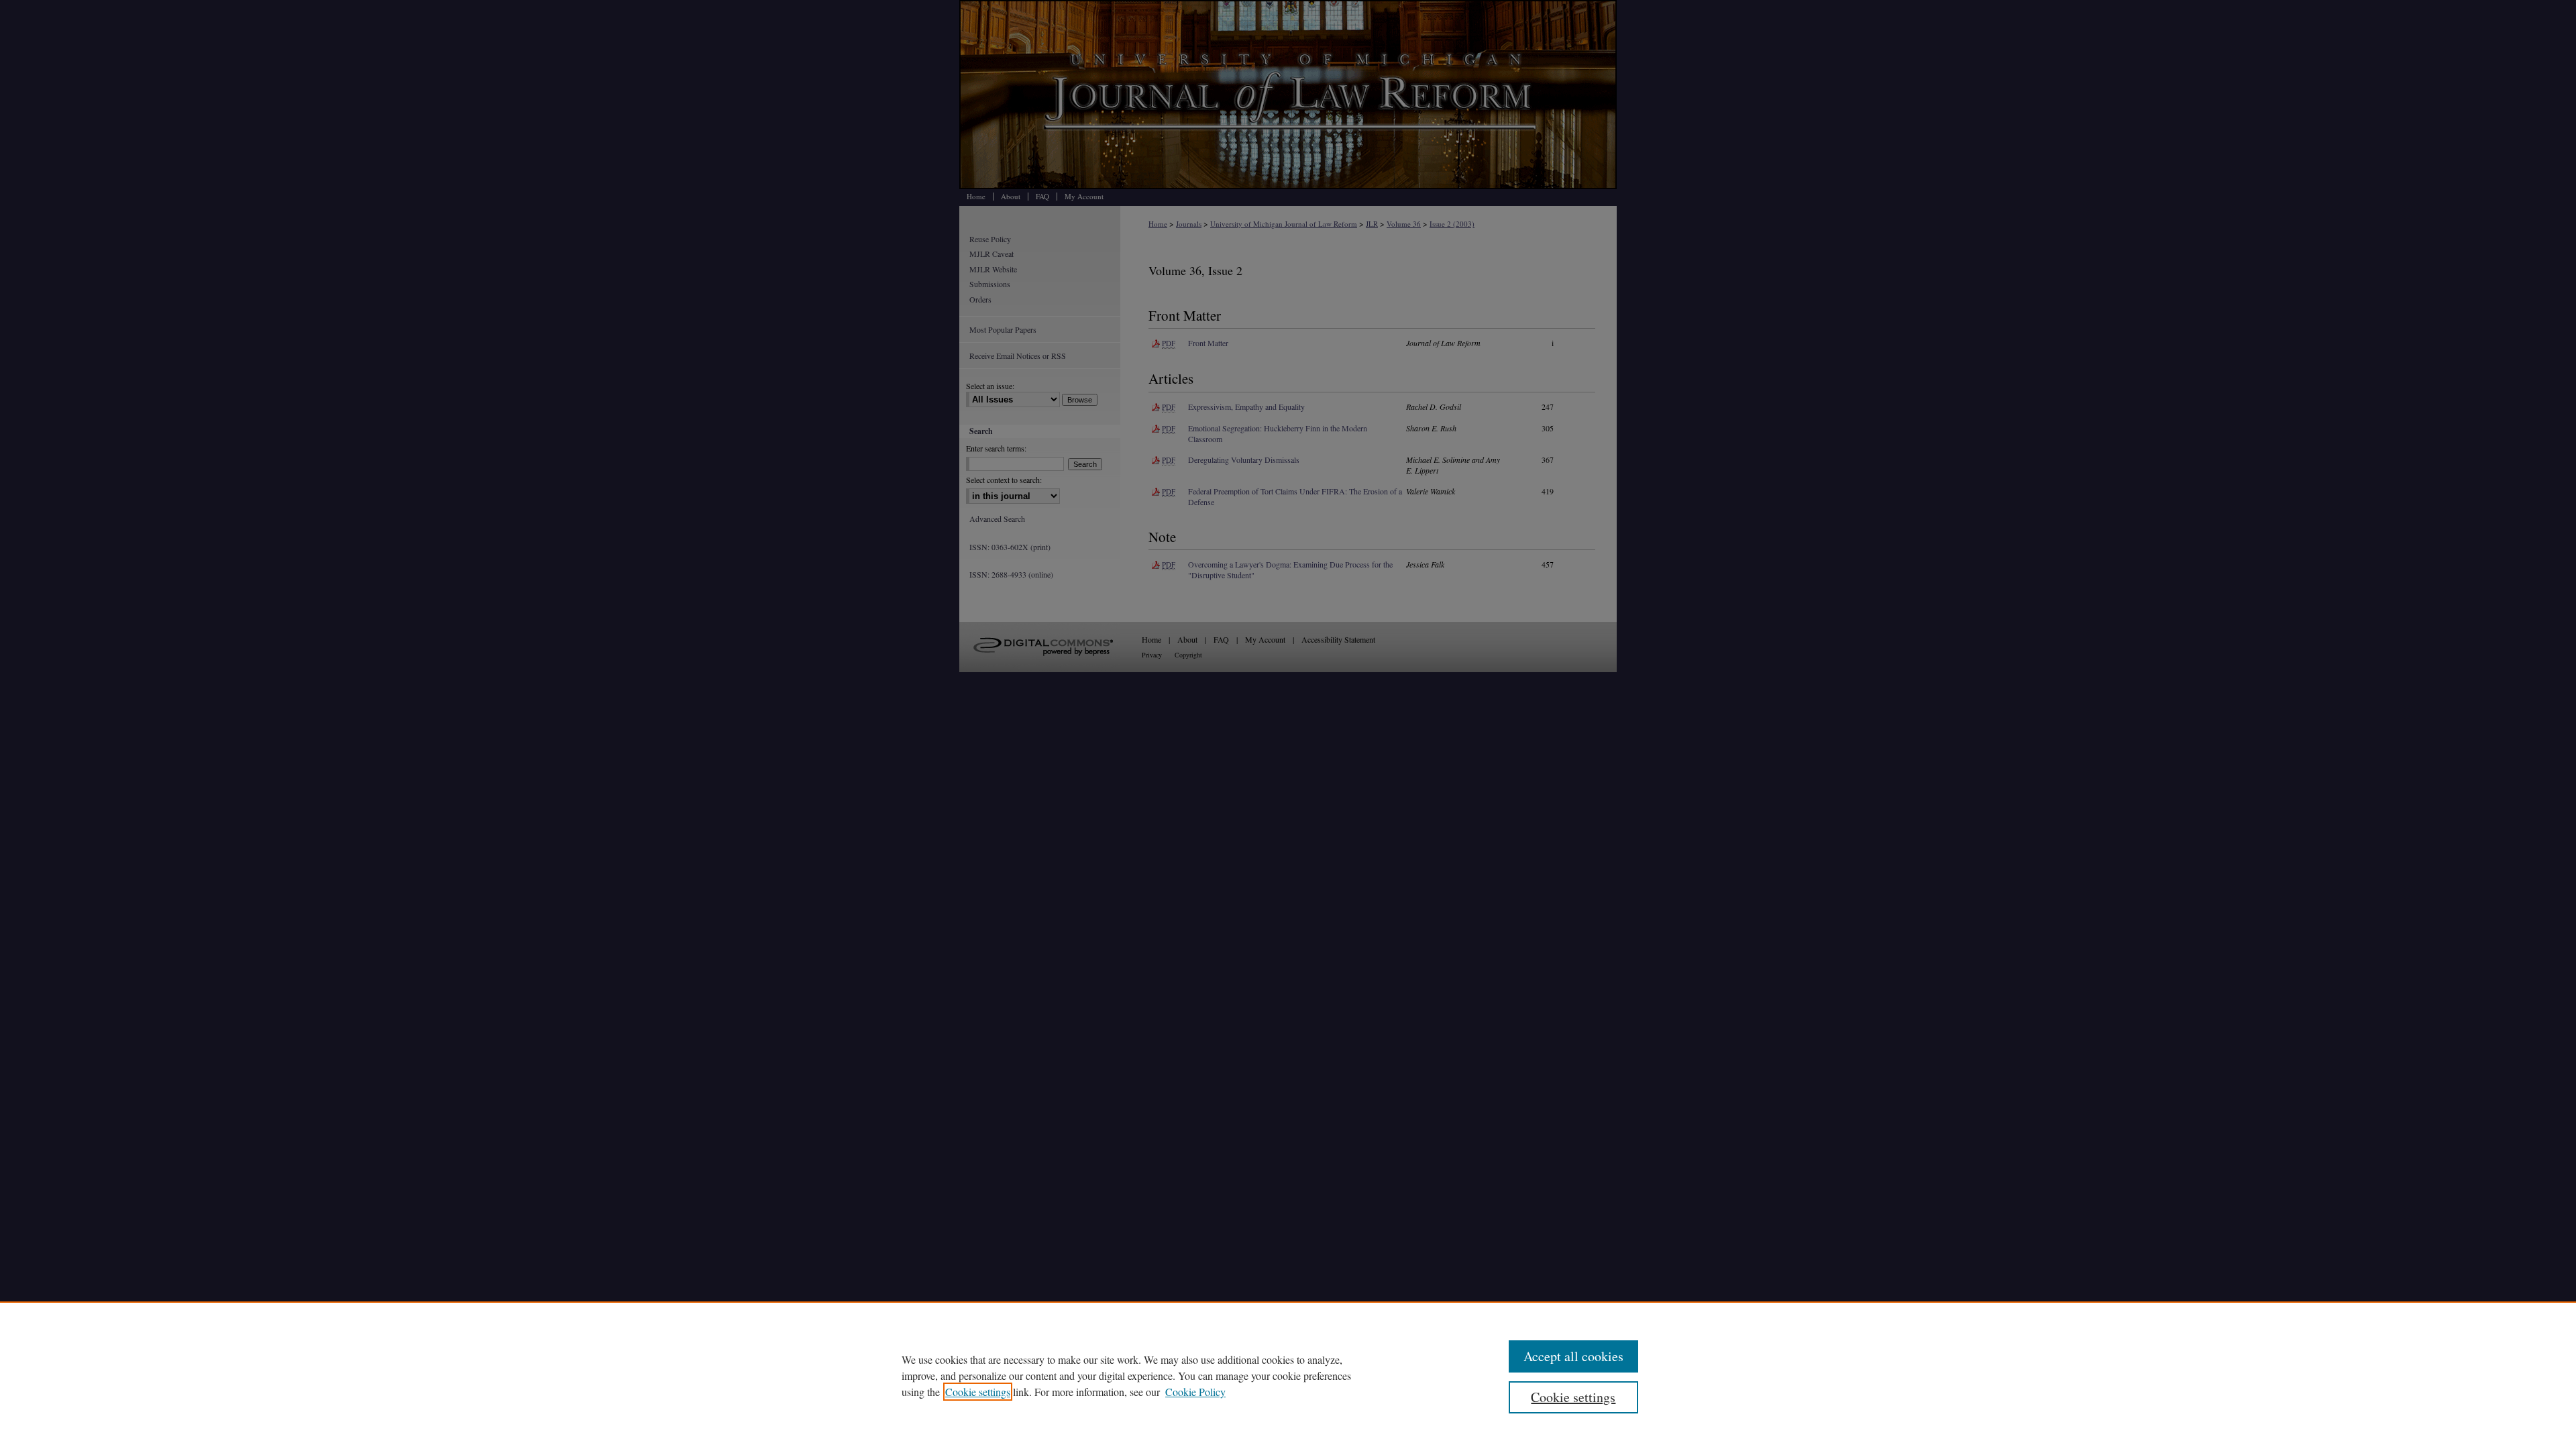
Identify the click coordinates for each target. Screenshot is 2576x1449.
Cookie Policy (1195, 1392)
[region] (1288, 1375)
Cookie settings (978, 1392)
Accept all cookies (1573, 1356)
